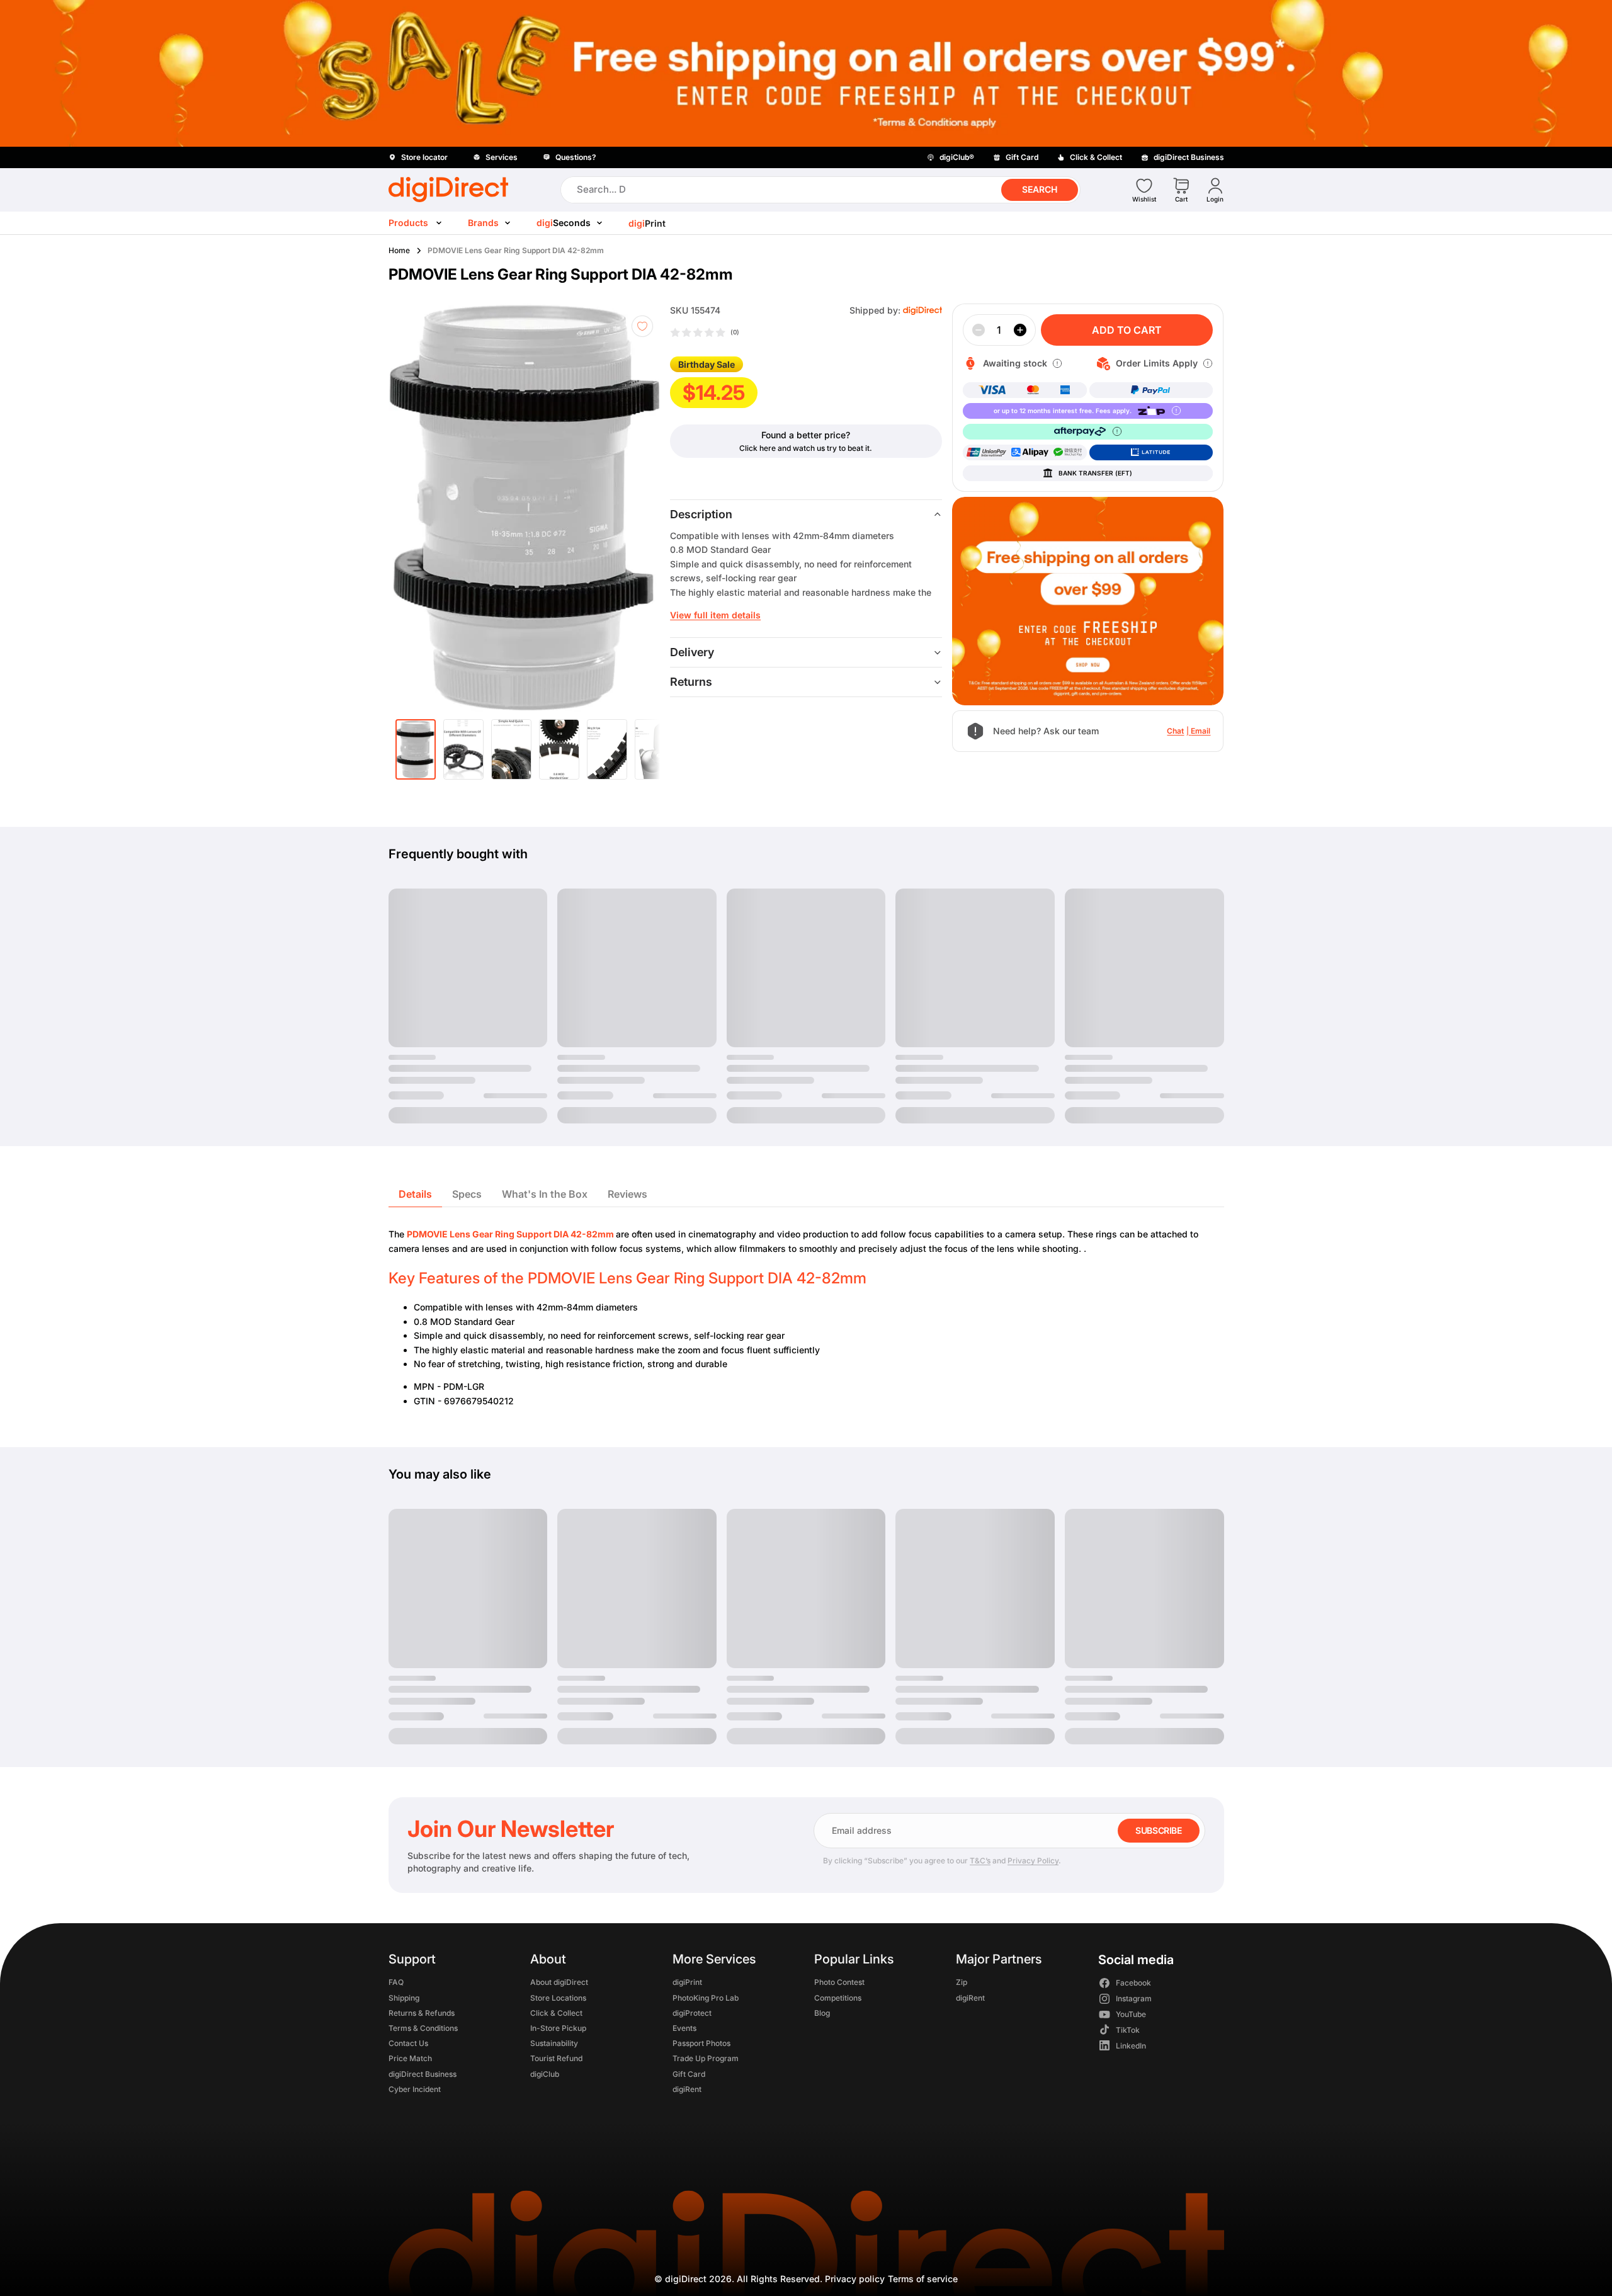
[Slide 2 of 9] (463, 749)
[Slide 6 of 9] (655, 749)
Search (1040, 189)
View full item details (715, 615)
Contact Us (408, 2044)
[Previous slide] (421, 508)
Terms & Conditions (423, 2028)
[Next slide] (642, 508)
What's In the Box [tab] (545, 1194)
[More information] (1057, 363)
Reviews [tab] (627, 1194)
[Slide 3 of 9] (511, 749)
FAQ (396, 1983)
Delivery (692, 652)
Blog (821, 2013)
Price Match (410, 2059)
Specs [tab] (467, 1194)
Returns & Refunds (422, 2013)
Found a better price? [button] (806, 435)
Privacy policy (855, 2279)
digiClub (545, 2074)
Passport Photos (701, 2044)
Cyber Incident (415, 2089)
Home (399, 250)
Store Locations (558, 1998)
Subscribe (1158, 1830)
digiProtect (691, 2013)
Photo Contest (839, 1983)
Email (1200, 731)
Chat (1175, 731)
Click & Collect (556, 2013)
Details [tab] (415, 1194)
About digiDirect (559, 1983)
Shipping (404, 1998)
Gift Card (688, 2074)
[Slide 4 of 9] (559, 749)
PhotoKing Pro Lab (705, 1998)
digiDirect (686, 2279)
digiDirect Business (423, 2074)
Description (701, 514)
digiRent (686, 2089)
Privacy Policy (1033, 1861)
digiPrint (687, 1983)
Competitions (837, 1998)
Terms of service (923, 2279)
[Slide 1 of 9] (416, 749)
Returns (691, 682)
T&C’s (980, 1861)
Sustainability (554, 2044)
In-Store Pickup (558, 2028)
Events (684, 2028)
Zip (962, 1983)
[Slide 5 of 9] (607, 749)
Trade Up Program (705, 2059)
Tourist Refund (556, 2059)
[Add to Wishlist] (642, 326)
